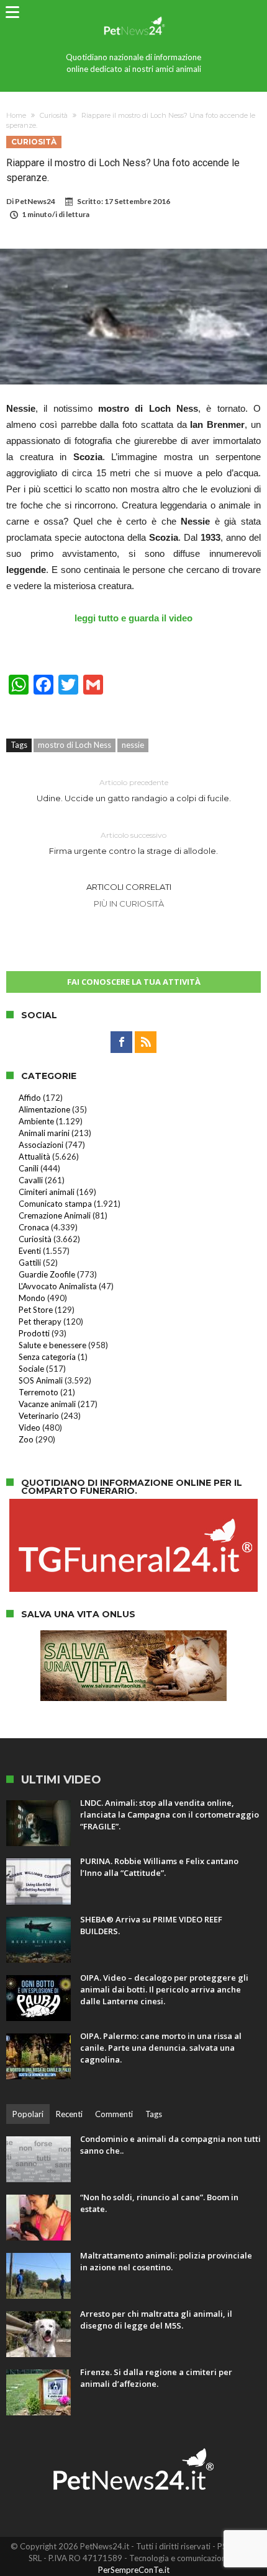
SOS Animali (41, 1380)
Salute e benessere (52, 1345)
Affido (30, 1098)
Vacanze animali (47, 1404)
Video (29, 1428)
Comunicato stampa (55, 1204)
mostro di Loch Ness (75, 745)
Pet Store (36, 1310)
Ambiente (36, 1121)
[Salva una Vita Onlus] (133, 1637)
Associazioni (41, 1145)
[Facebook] (121, 1042)
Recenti (69, 2114)
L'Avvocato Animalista (58, 1286)
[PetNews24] (133, 14)
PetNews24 (35, 201)
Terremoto (38, 1392)
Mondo (32, 1298)
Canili (29, 1168)
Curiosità (54, 115)
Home (16, 115)
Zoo (26, 1439)
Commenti (114, 2114)
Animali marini (44, 1133)
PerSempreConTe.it (134, 2570)
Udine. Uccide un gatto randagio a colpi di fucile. (134, 790)
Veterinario (39, 1416)
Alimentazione (44, 1109)
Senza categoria (47, 1357)
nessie (133, 745)
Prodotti (34, 1333)
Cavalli (31, 1180)
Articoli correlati (129, 887)
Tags (154, 2114)
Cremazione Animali (55, 1215)
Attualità (34, 1157)
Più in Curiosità (129, 904)
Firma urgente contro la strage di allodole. (133, 843)
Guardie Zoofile (47, 1274)
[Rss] (146, 1042)
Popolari (28, 2114)
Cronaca (34, 1227)
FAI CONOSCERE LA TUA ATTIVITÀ (134, 982)
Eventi (30, 1251)
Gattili (30, 1263)
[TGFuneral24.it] (133, 1505)
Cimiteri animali (47, 1192)
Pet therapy (40, 1321)
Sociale (31, 1369)
